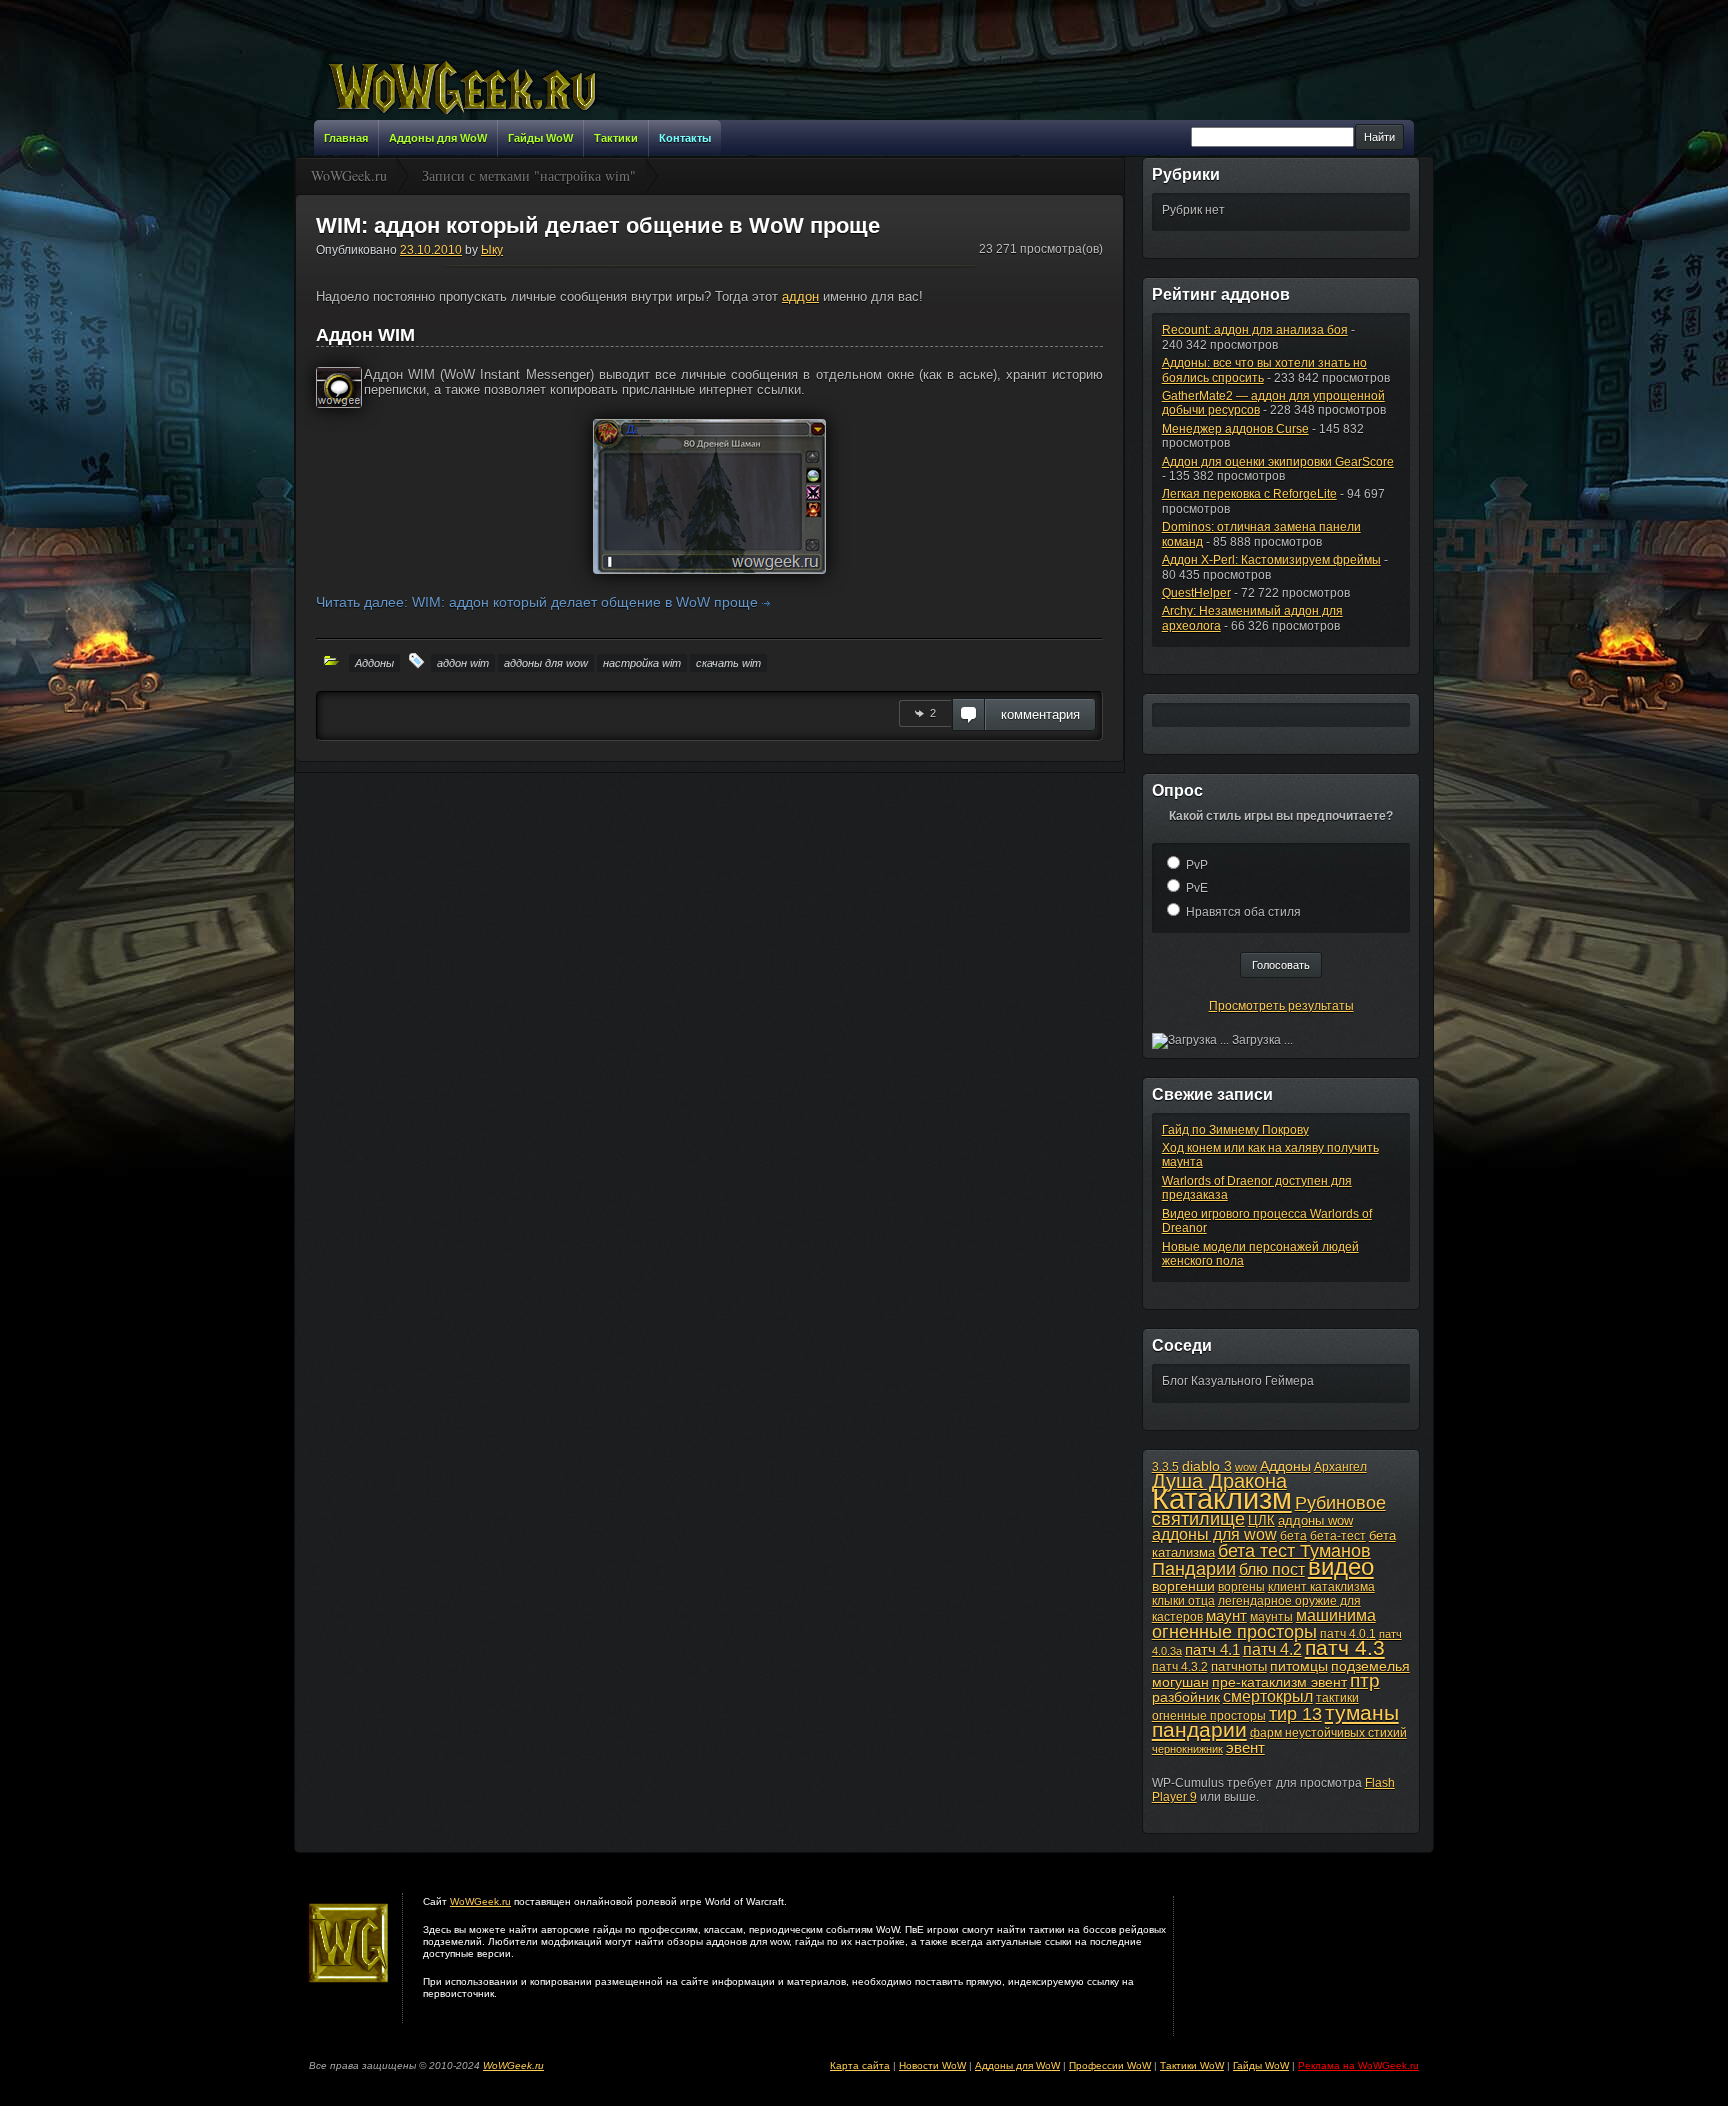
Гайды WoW (1261, 2065)
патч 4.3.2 (1180, 1667)
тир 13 (1295, 1714)
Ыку (492, 250)
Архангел (1340, 1467)
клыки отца (1183, 1601)
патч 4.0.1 (1348, 1634)
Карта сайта (860, 2065)
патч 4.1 (1212, 1649)
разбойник (1186, 1697)
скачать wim (728, 663)
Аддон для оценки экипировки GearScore (1278, 462)
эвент (1245, 1747)
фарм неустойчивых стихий (1328, 1733)
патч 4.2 (1272, 1649)
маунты (1271, 1617)
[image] (709, 496)
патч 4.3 (1345, 1647)
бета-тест (1338, 1536)
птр (1365, 1680)
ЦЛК (1261, 1520)
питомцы (1299, 1666)
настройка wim (642, 663)
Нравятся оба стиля (1243, 912)
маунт (1226, 1615)
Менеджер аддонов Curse (1235, 429)
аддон (800, 296)
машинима (1336, 1615)
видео (1341, 1567)
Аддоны (374, 663)
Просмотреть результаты (1281, 1006)
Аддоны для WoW (1017, 2065)
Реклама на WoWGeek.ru (1358, 2065)
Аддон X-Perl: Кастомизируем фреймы (1271, 560)
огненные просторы (1234, 1632)
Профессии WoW (1110, 2065)
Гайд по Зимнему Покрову (1235, 1130)
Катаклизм (1222, 1498)
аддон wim (463, 663)
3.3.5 (1165, 1467)
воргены (1241, 1587)
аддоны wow (1315, 1520)
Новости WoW (932, 2065)
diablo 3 (1207, 1466)
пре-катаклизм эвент (1279, 1682)
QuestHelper (1196, 593)
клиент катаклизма (1321, 1587)
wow (1246, 1467)
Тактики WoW (1192, 2065)
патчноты (1239, 1666)
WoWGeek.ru (480, 1901)
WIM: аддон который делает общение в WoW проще (598, 225)
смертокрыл (1268, 1696)
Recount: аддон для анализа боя (1255, 330)
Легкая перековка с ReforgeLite (1249, 494)
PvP (1197, 865)
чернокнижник (1187, 1749)
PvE (1197, 888)
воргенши (1183, 1586)
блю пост (1272, 1569)
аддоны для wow (546, 663)
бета (1293, 1536)
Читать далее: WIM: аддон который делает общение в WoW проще (539, 602)
